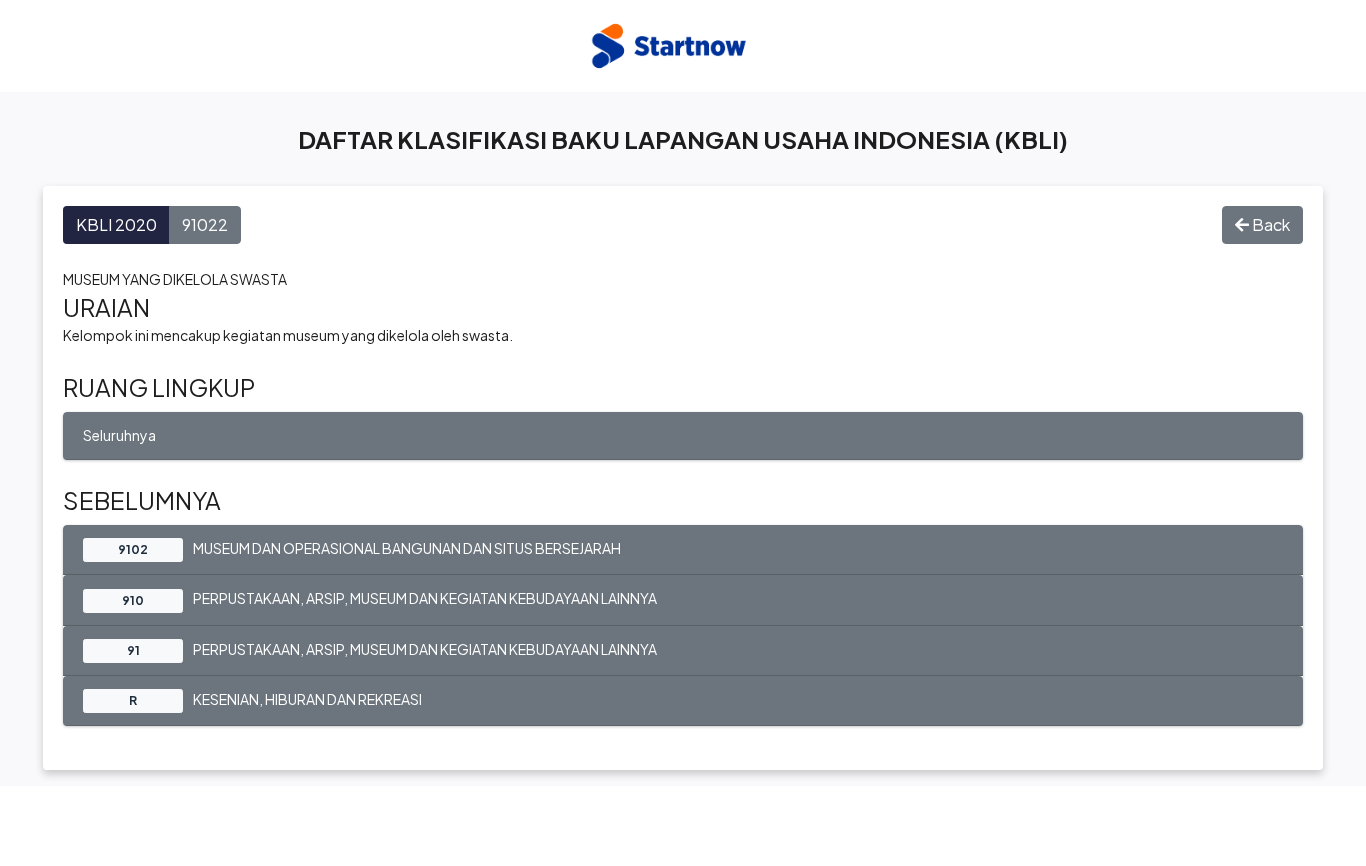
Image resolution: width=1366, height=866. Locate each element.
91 (133, 650)
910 (133, 600)
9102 (133, 549)
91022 (205, 224)
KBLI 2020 (116, 224)
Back (1269, 224)
